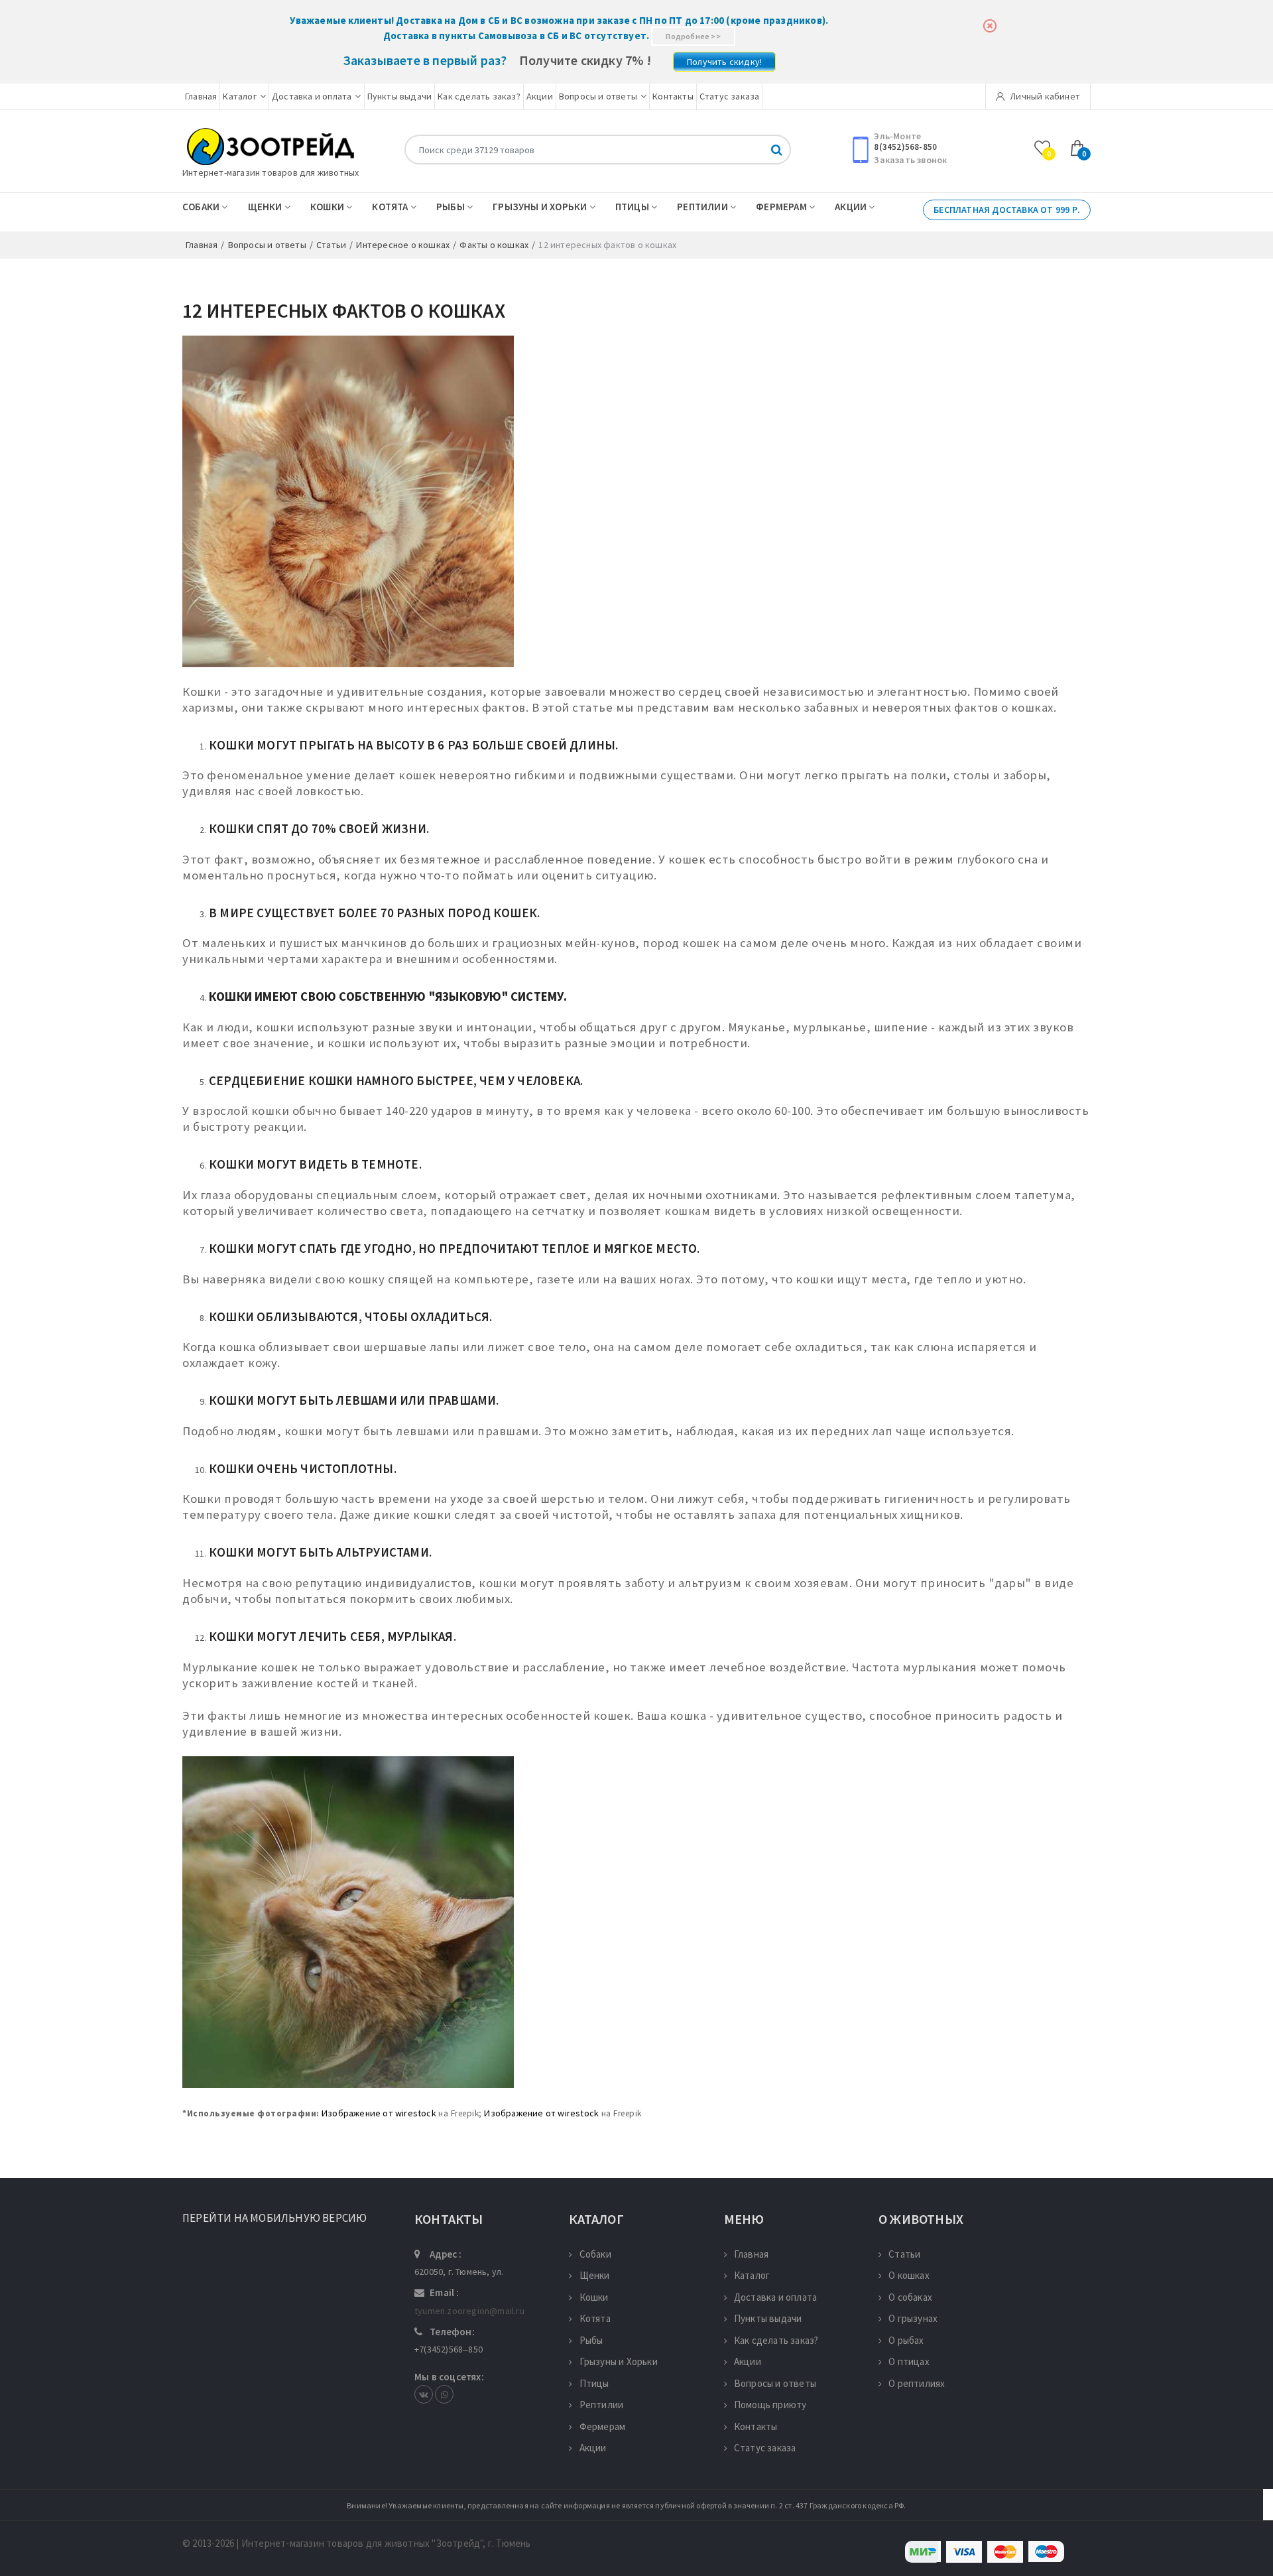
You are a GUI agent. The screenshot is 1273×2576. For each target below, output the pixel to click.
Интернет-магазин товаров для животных (271, 172)
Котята (391, 207)
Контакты (673, 96)
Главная (201, 96)
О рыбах (906, 2340)
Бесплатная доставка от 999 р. (1007, 210)
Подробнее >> (693, 36)
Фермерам (782, 207)
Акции (540, 96)
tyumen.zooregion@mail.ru (469, 2311)
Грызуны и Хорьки (541, 207)
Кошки (328, 207)
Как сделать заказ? (479, 96)
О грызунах (913, 2318)
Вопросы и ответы (598, 96)
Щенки (266, 207)
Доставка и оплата (312, 96)
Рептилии (703, 207)
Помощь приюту (770, 2405)
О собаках (910, 2297)
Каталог (239, 96)
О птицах (909, 2361)
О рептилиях (917, 2383)
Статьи (904, 2254)
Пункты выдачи (400, 96)
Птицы (633, 207)
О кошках (909, 2275)
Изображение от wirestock (379, 2113)
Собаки (202, 207)
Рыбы (452, 207)
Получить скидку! (724, 62)
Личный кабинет (1044, 96)
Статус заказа (730, 96)
